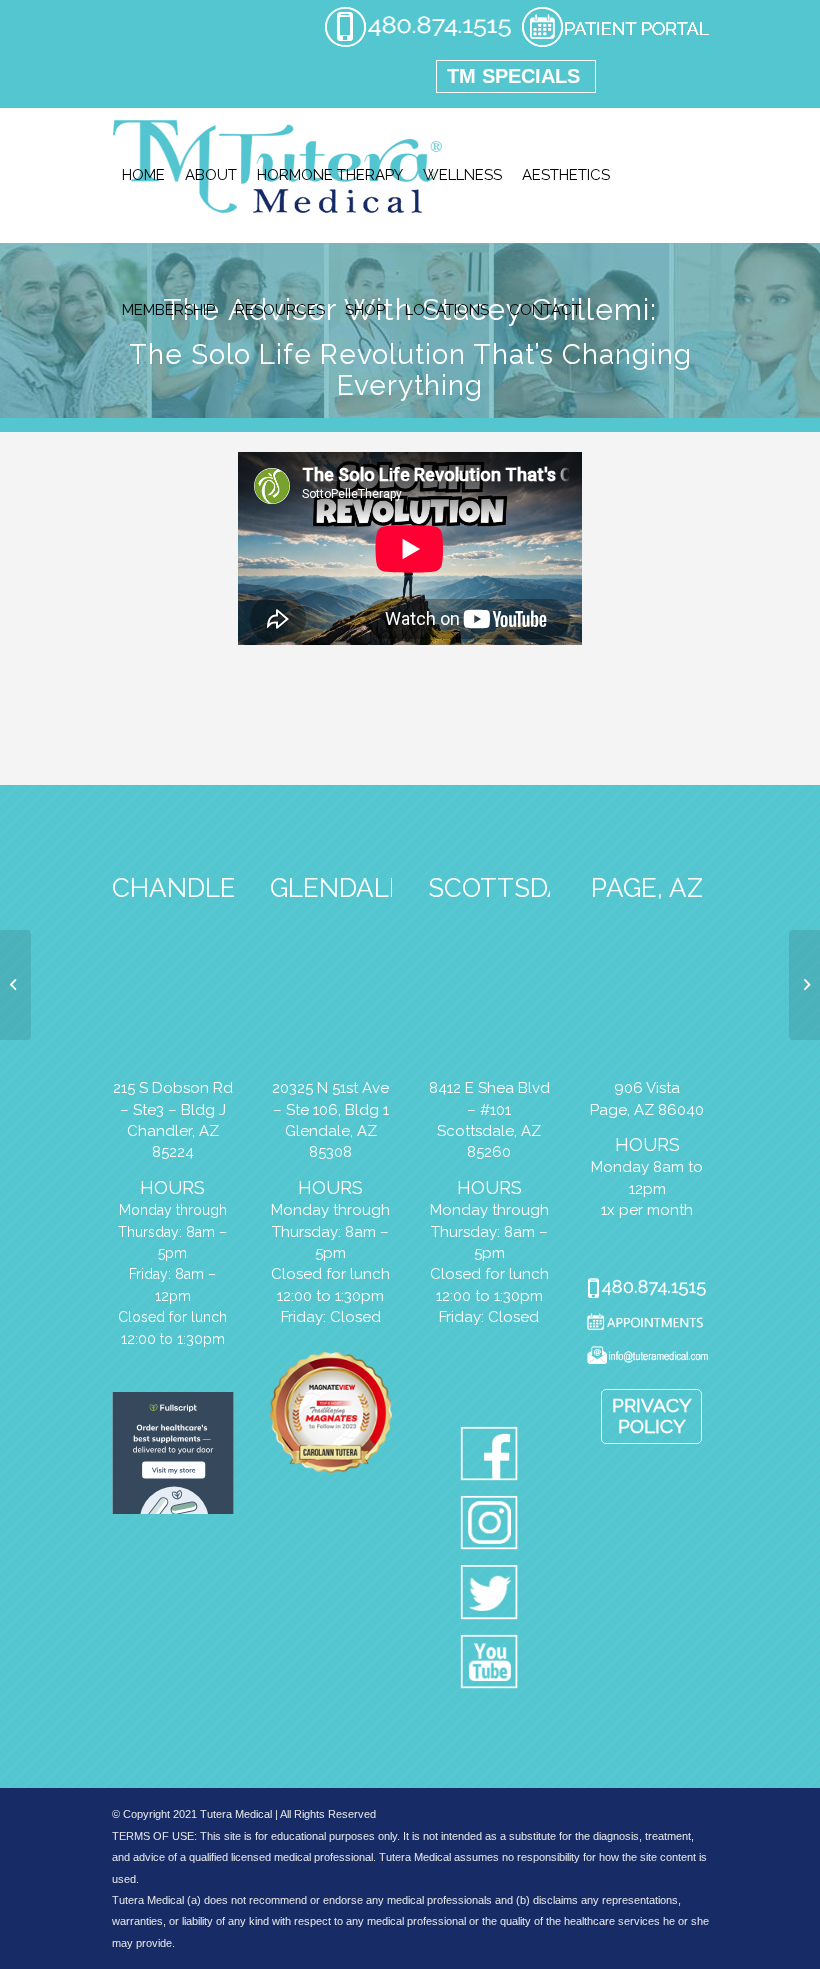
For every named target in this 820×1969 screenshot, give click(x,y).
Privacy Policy (652, 1415)
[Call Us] (647, 1290)
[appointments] (615, 44)
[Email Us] (647, 1358)
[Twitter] (489, 1595)
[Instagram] (489, 1526)
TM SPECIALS (513, 76)
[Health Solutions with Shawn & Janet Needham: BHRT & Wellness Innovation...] (15, 985)
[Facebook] (489, 1457)
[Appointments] (647, 1324)
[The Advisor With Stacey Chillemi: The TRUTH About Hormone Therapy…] (804, 985)
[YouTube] (489, 1665)
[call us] (418, 44)
